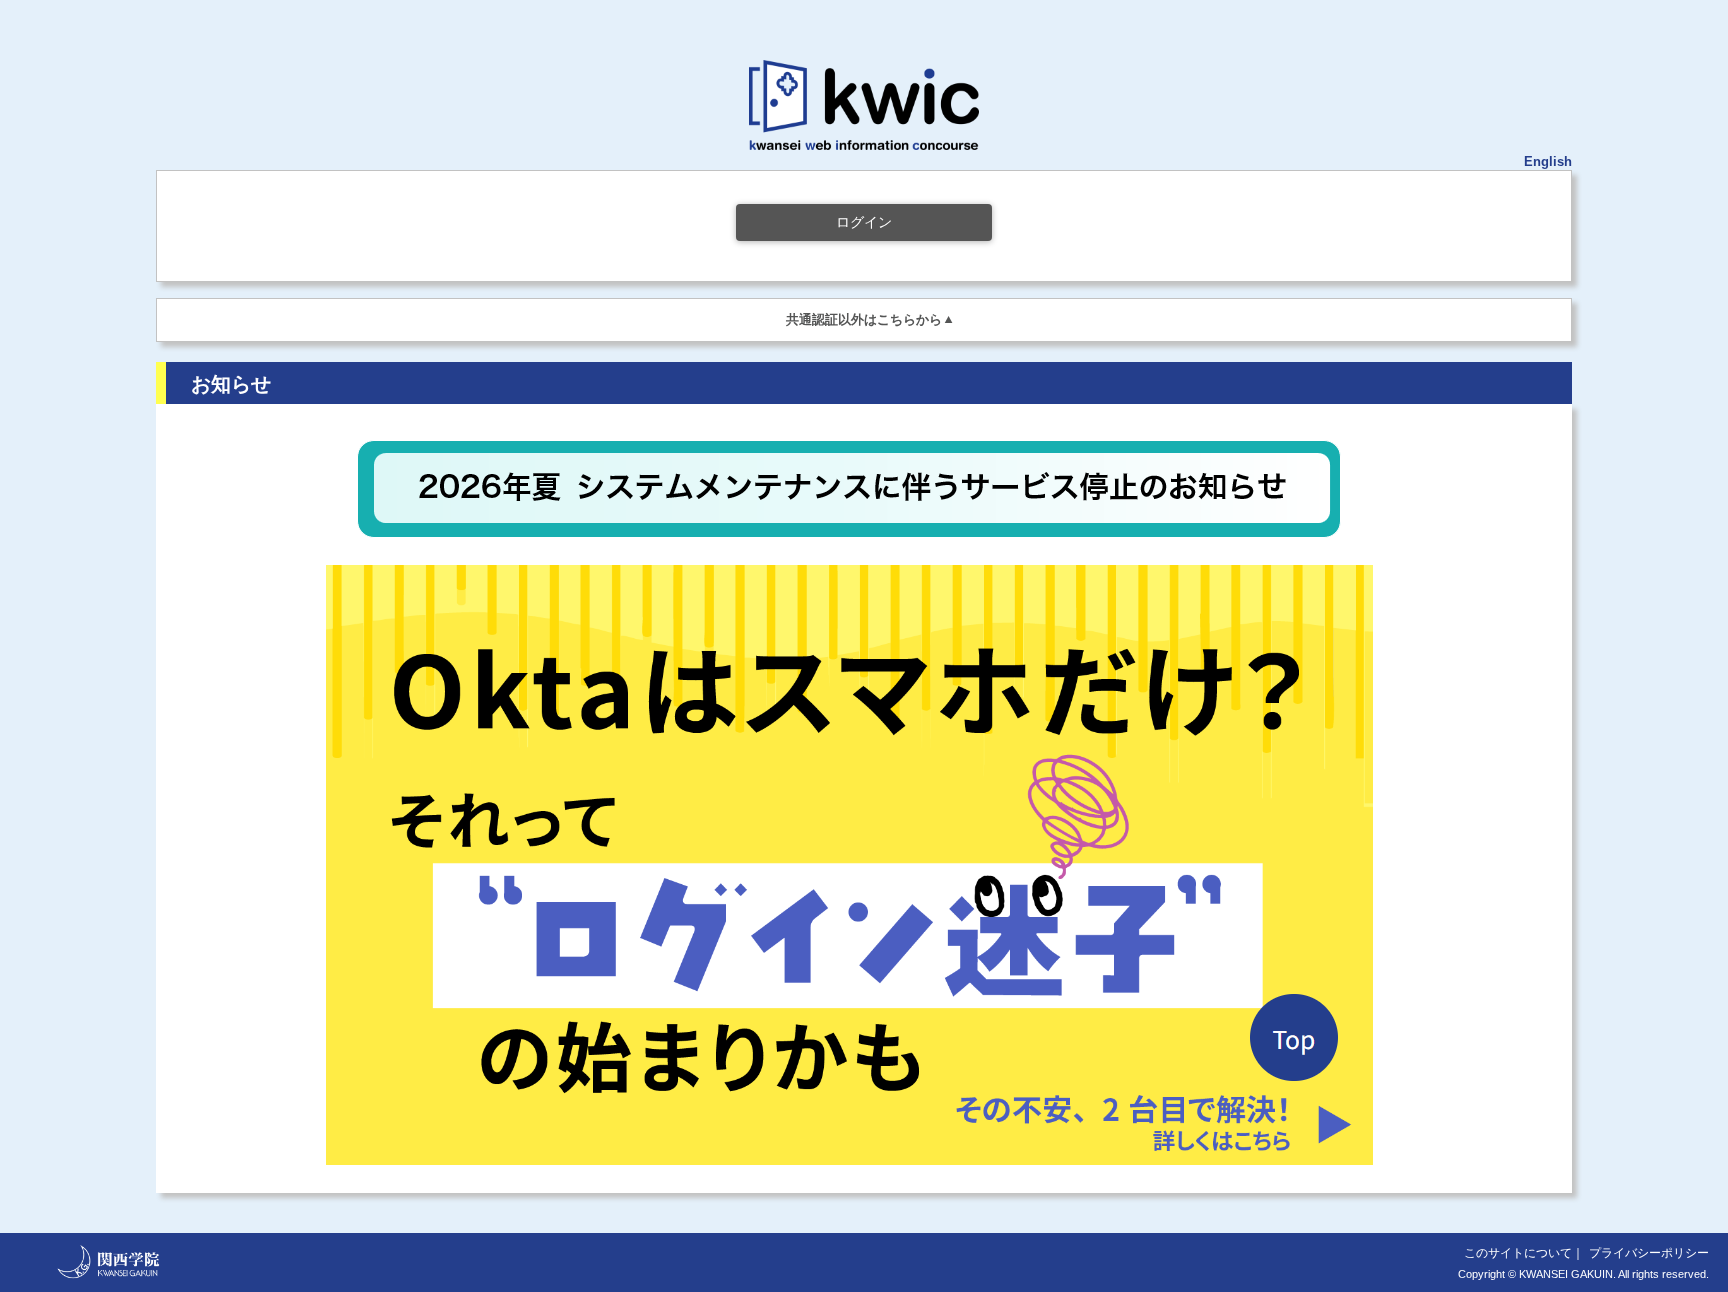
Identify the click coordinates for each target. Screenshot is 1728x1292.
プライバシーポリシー (1649, 1253)
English (1548, 161)
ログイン (864, 222)
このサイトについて (1518, 1253)
